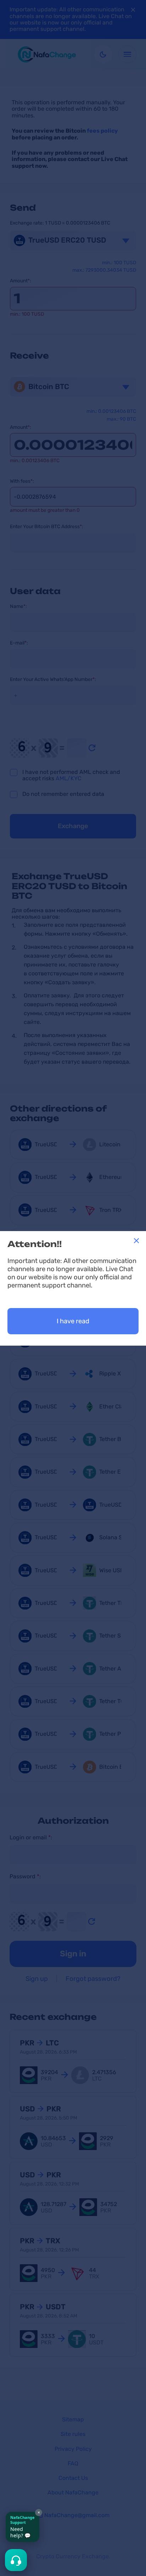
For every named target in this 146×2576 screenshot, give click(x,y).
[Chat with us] (16, 2560)
